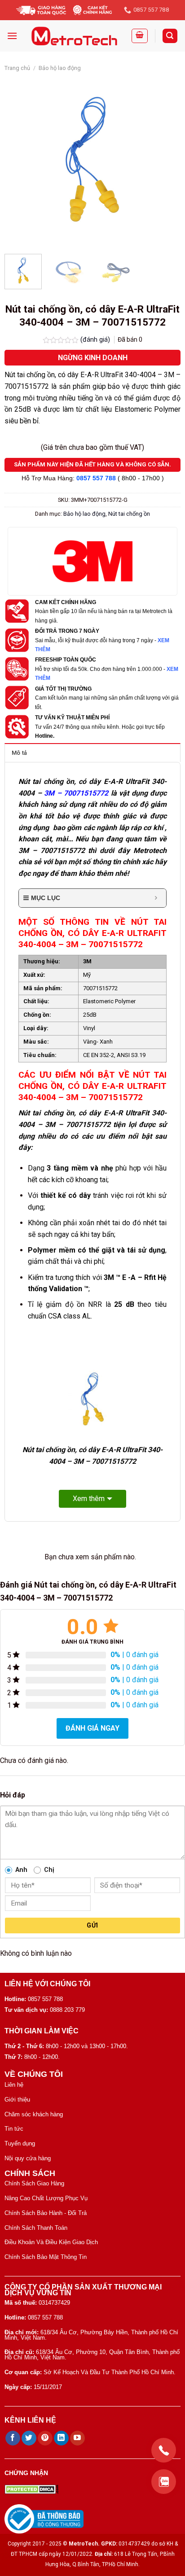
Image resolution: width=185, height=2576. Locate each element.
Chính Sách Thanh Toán (36, 2228)
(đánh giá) (96, 340)
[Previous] (19, 159)
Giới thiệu (17, 2100)
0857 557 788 (96, 478)
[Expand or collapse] (156, 898)
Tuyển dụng (20, 2143)
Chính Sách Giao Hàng (34, 2183)
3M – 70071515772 (76, 793)
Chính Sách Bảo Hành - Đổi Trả (46, 2213)
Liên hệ (14, 2085)
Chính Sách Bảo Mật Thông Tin (46, 2257)
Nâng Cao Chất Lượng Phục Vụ (46, 2198)
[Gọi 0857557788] (164, 2450)
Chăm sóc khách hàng (34, 2114)
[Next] (166, 159)
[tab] (92, 753)
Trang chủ (17, 68)
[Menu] (12, 36)
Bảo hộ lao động (60, 68)
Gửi (92, 1925)
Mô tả (19, 753)
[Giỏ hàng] (140, 36)
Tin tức (14, 2129)
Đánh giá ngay (92, 1728)
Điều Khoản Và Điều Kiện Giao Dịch (51, 2242)
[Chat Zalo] (164, 2482)
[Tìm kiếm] (170, 36)
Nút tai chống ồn (129, 514)
